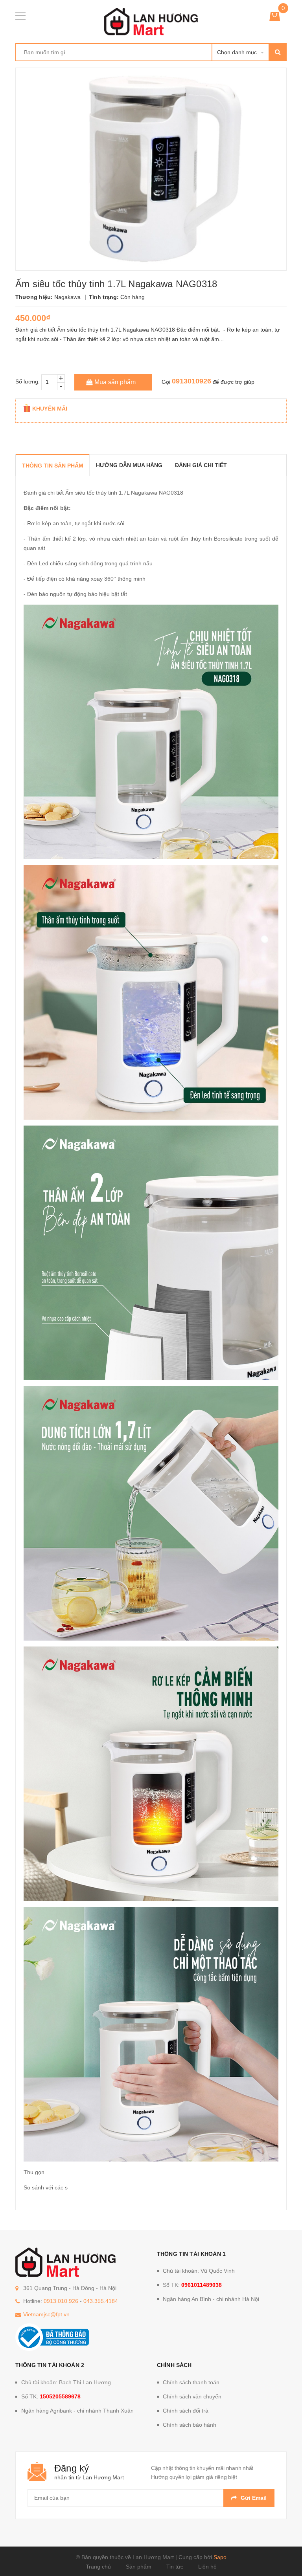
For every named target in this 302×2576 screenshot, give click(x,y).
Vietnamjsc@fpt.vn (46, 2314)
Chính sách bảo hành (190, 2425)
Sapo (220, 2557)
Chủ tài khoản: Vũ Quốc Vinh (199, 2271)
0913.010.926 (61, 2301)
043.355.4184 (101, 2301)
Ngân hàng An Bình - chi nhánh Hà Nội (211, 2299)
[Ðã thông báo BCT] (52, 2337)
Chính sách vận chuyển (192, 2396)
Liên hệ (207, 2567)
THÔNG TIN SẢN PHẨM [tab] (53, 466)
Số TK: (192, 2285)
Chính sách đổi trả (186, 2411)
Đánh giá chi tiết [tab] (201, 465)
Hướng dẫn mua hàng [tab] (129, 465)
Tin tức (175, 2567)
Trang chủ (98, 2567)
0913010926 (192, 381)
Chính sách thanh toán (191, 2382)
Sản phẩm (139, 2567)
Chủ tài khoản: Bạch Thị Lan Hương (66, 2382)
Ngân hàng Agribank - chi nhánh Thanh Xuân (77, 2411)
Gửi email (254, 2498)
